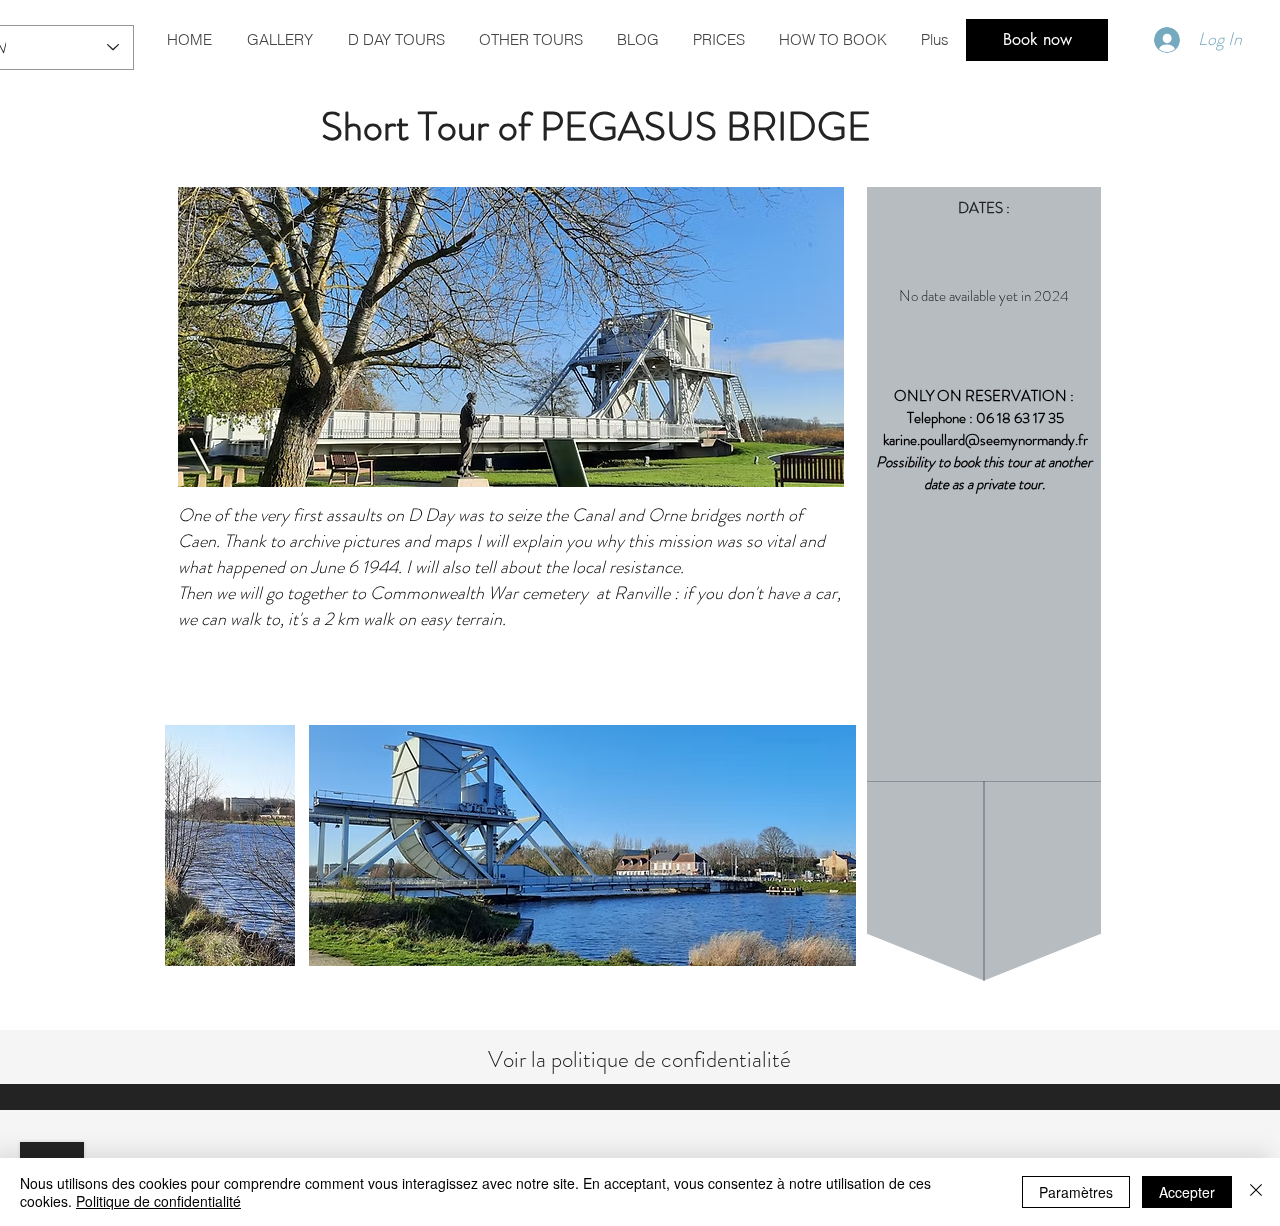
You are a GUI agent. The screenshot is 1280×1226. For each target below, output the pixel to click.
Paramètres (1076, 1192)
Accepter (1187, 1192)
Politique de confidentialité (158, 1201)
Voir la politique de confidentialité (639, 1059)
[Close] (1256, 1192)
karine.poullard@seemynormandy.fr (985, 440)
